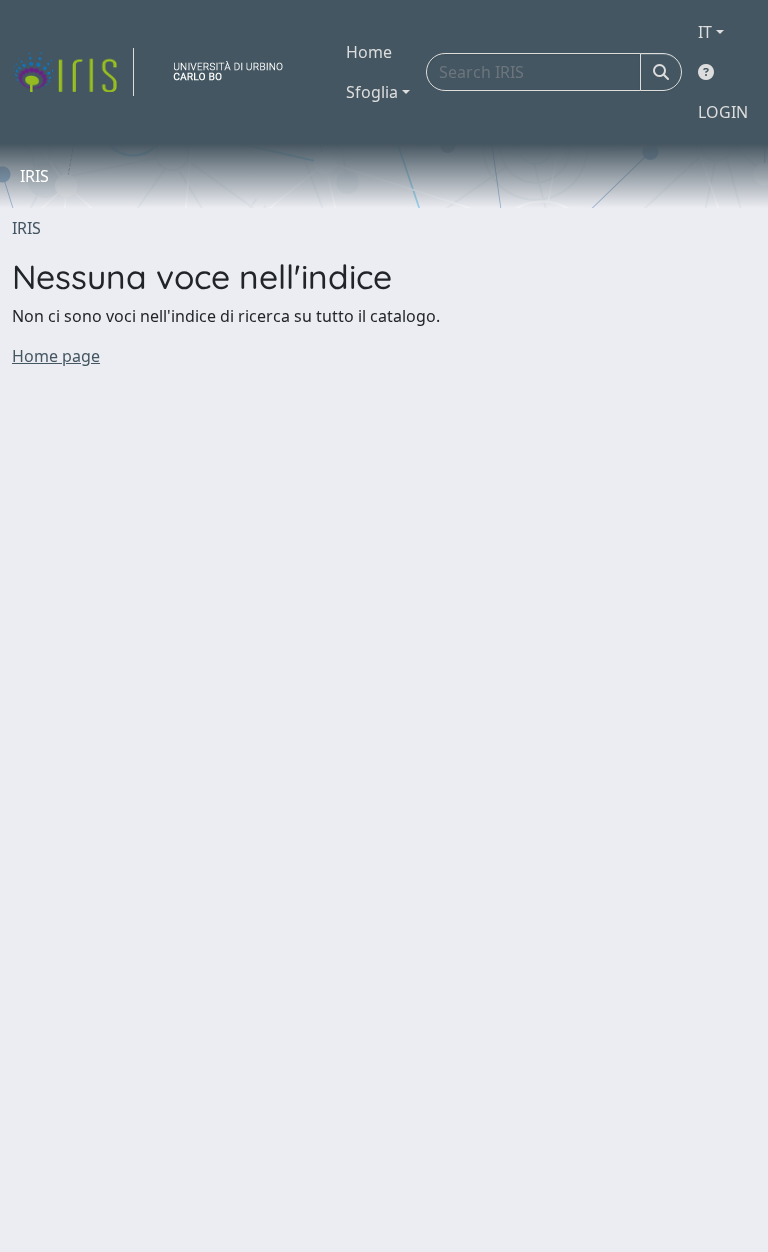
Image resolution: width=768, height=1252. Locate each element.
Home (369, 52)
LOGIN (723, 112)
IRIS (26, 228)
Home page (56, 356)
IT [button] (705, 32)
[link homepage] (73, 72)
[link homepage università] (236, 72)
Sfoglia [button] (372, 92)
